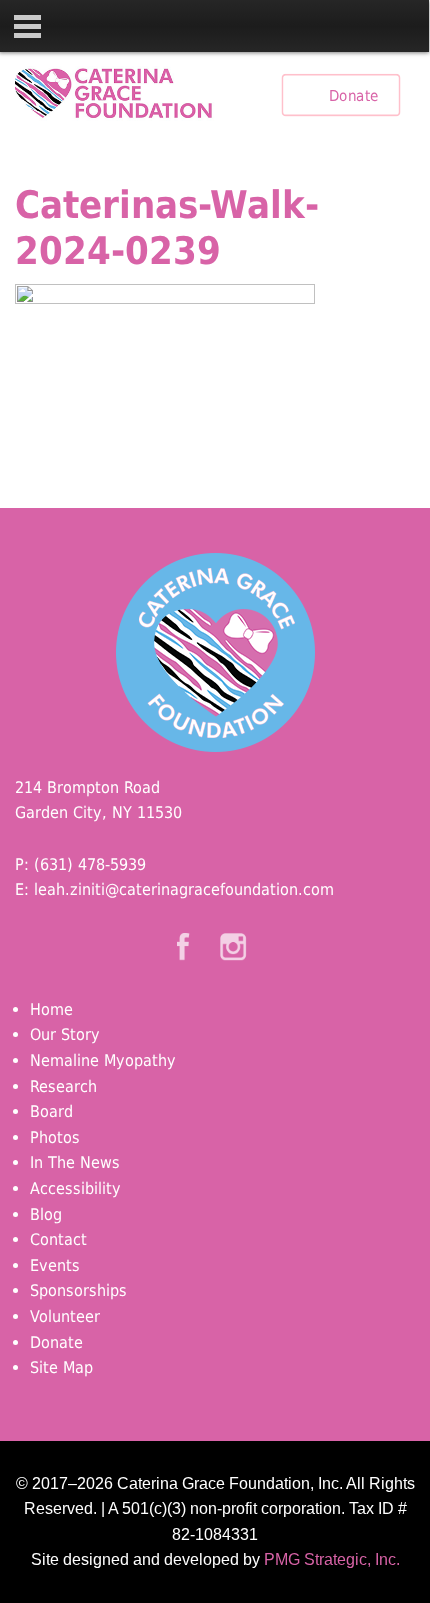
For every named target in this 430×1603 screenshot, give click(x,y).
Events (55, 1265)
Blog (46, 1214)
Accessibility (75, 1188)
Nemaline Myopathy (103, 1060)
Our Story (65, 1034)
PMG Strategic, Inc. (332, 1559)
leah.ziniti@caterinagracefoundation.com (184, 889)
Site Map (61, 1367)
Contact (58, 1239)
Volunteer (65, 1316)
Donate (353, 95)
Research (63, 1086)
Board (51, 1111)
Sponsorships (78, 1290)
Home (51, 1009)
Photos (55, 1137)
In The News (75, 1162)
